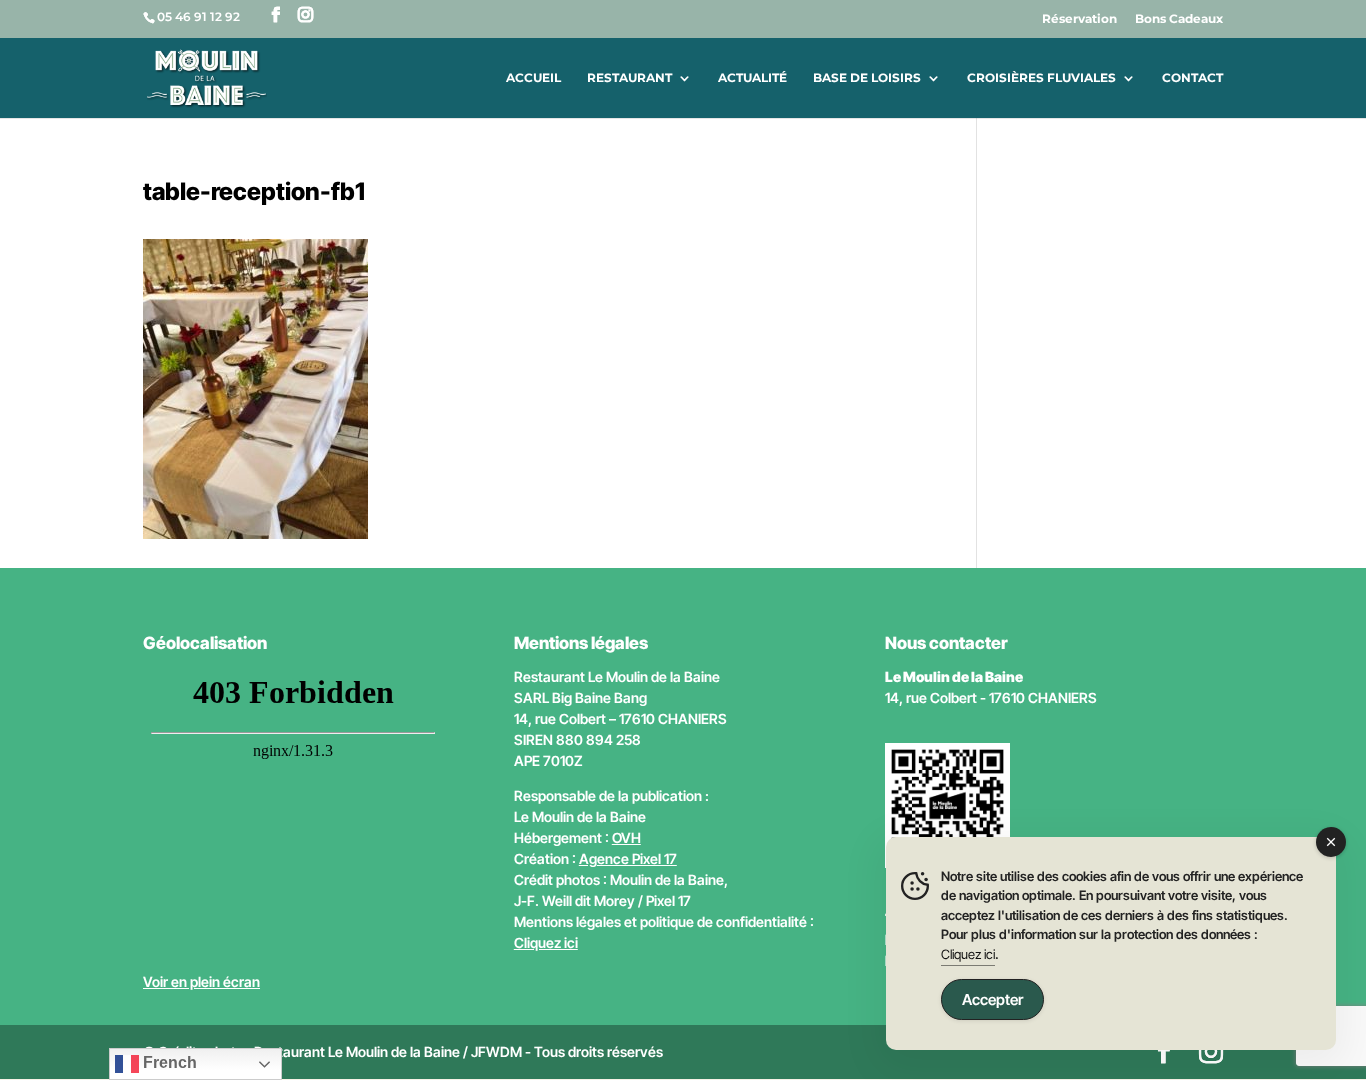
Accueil (533, 78)
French (168, 1062)
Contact (1192, 78)
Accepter (992, 999)
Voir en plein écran (201, 981)
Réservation (1079, 19)
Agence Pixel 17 (628, 858)
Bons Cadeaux (1179, 19)
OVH (626, 837)
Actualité (752, 78)
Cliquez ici (546, 942)
